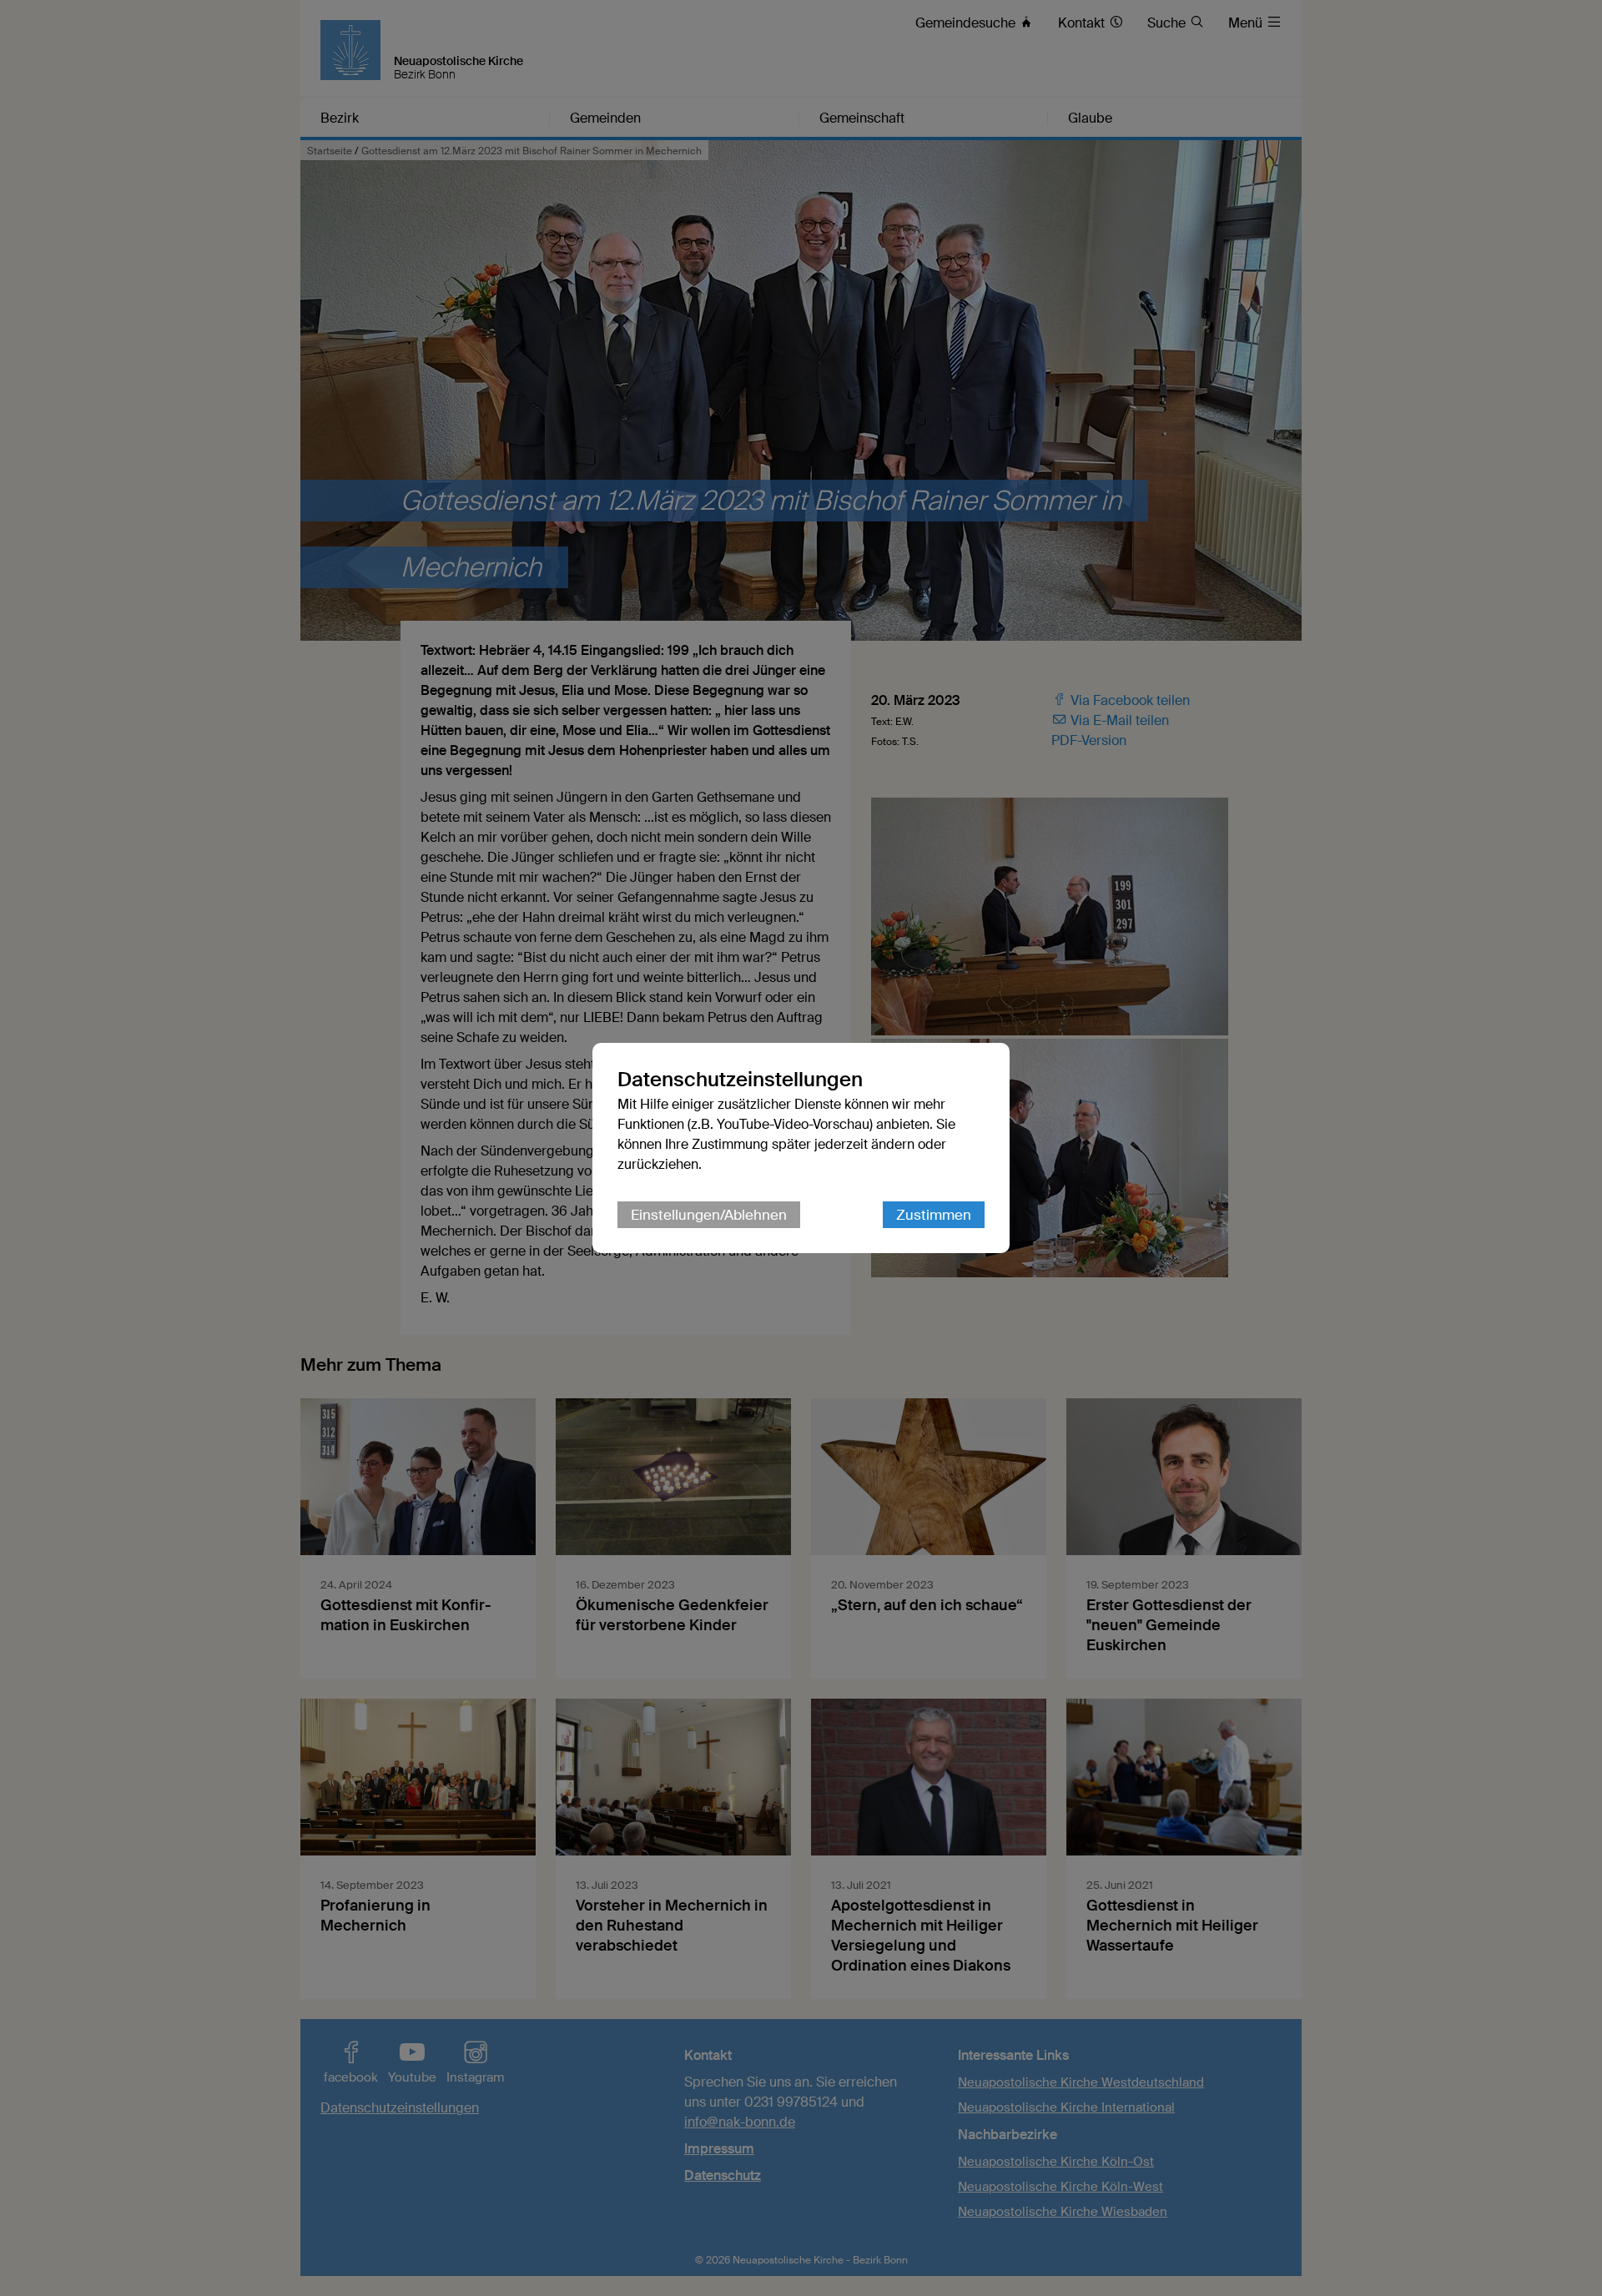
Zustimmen (934, 1215)
